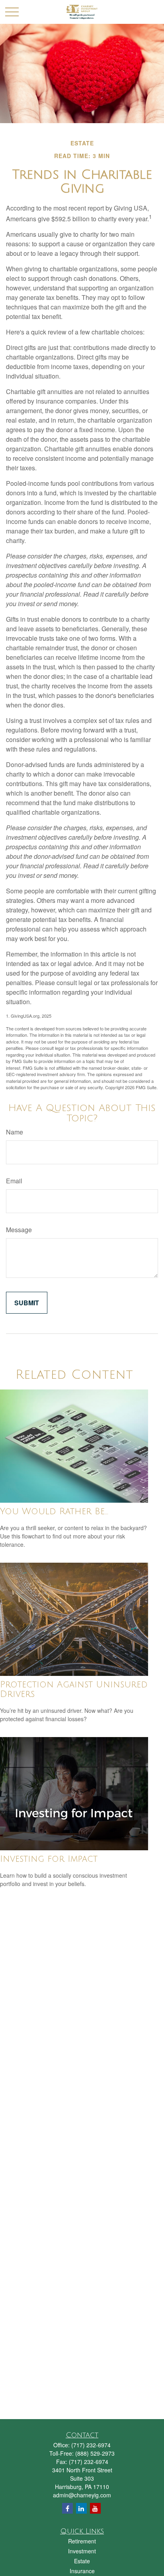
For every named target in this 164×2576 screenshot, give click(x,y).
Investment (82, 2551)
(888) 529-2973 (95, 2453)
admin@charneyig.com (82, 2495)
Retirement (82, 2541)
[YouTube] (95, 2508)
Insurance (82, 2571)
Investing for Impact (49, 1859)
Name (15, 1132)
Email (14, 1181)
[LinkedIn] (81, 2508)
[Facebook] (67, 2508)
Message (19, 1230)
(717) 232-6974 (91, 2445)
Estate (82, 2561)
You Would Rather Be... (54, 1511)
